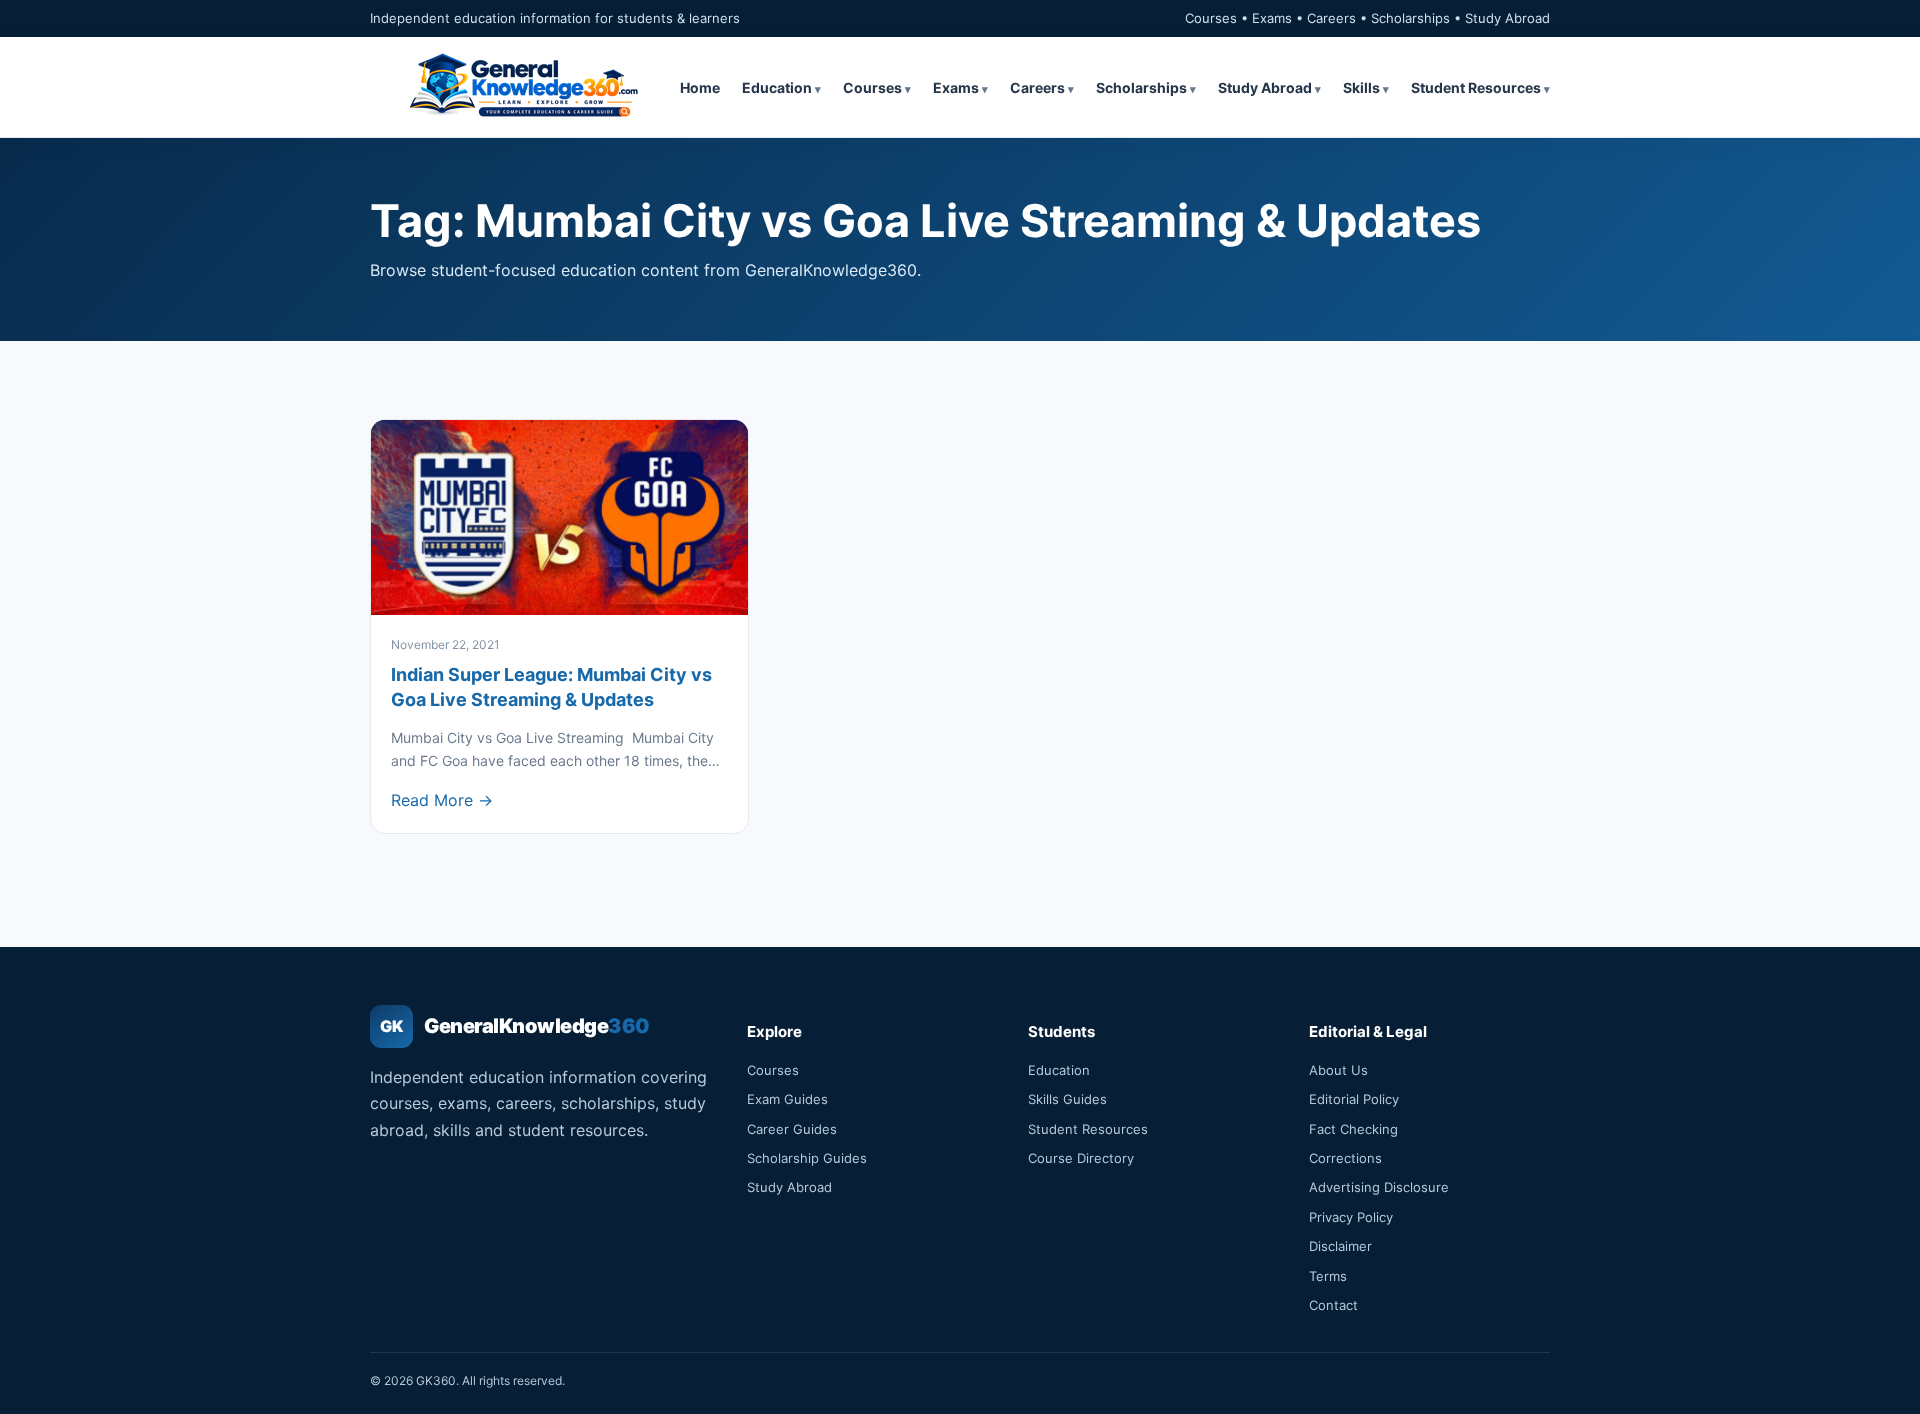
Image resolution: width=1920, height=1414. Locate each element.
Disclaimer (1340, 1246)
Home (700, 87)
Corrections (1345, 1158)
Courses (872, 87)
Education (777, 87)
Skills (1361, 87)
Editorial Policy (1354, 1099)
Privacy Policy (1351, 1217)
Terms (1328, 1276)
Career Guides (792, 1129)
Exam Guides (787, 1099)
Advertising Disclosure (1379, 1187)
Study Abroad (1265, 87)
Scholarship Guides (807, 1158)
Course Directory (1081, 1158)
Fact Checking (1353, 1129)
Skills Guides (1067, 1099)
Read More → (442, 800)
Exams (956, 87)
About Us (1338, 1070)
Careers (1037, 87)
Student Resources (1476, 87)
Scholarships (1141, 87)
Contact (1333, 1305)
